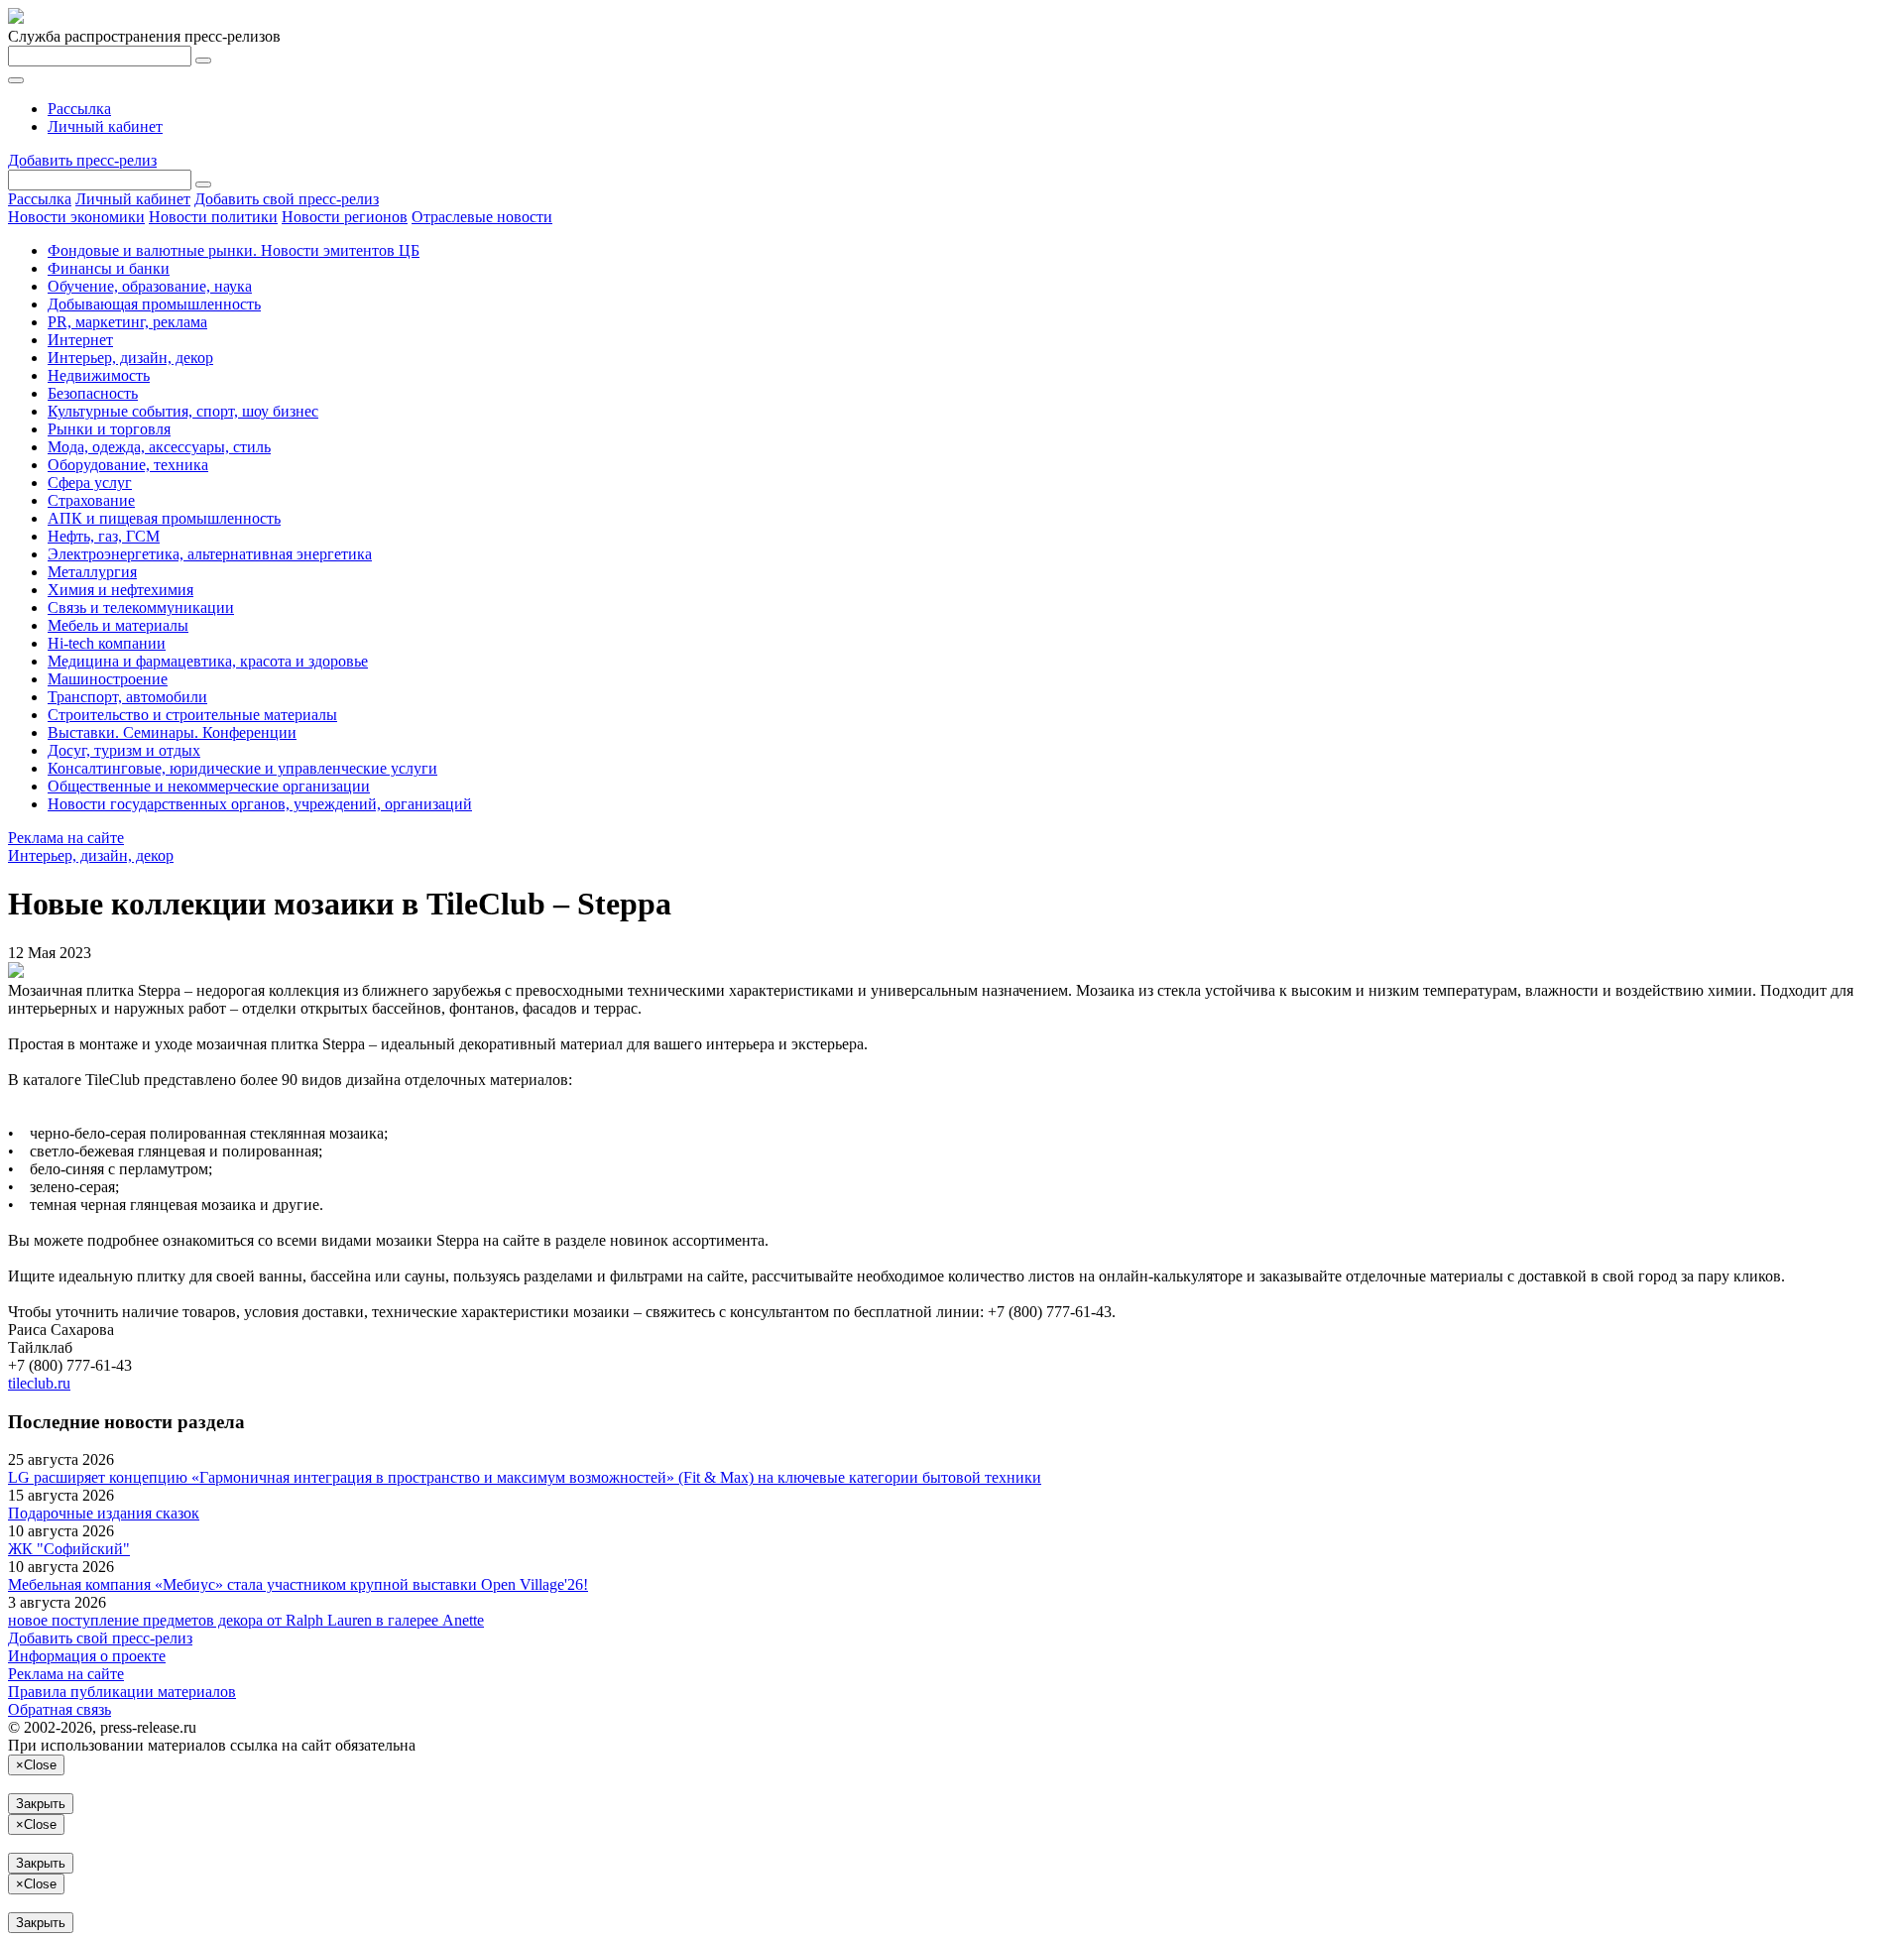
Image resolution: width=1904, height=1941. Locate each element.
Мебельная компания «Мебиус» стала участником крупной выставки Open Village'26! (298, 1584)
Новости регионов (345, 217)
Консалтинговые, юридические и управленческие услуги (242, 768)
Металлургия (92, 572)
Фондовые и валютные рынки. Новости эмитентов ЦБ (234, 250)
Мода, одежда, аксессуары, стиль (159, 447)
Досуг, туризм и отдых (124, 750)
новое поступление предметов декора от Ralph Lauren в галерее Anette (246, 1620)
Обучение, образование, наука (150, 286)
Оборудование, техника (128, 465)
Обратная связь (59, 1709)
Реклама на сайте (66, 838)
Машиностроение (108, 679)
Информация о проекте (87, 1656)
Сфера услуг (90, 483)
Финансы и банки (109, 268)
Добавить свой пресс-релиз (287, 199)
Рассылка (79, 109)
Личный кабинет (105, 126)
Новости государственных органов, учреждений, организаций (260, 804)
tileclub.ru (39, 1383)
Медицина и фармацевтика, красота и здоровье (208, 661)
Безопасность (93, 393)
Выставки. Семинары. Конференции (172, 732)
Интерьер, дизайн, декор (130, 358)
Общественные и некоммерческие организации (209, 786)
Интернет (80, 340)
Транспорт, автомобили (127, 697)
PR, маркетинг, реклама (127, 322)
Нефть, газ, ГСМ (104, 536)
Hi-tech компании (107, 643)
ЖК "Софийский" (69, 1549)
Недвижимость (99, 375)
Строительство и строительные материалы (192, 715)
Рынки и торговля (109, 429)
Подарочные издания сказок (104, 1513)
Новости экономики (76, 217)
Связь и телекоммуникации (141, 607)
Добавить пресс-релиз (82, 160)
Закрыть (41, 1804)
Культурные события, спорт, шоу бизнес (183, 411)
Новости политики (213, 217)
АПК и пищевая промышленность (164, 518)
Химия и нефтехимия (120, 590)
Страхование (91, 500)
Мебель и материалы (118, 625)
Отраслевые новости (482, 217)
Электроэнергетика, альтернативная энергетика (210, 554)
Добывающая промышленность (154, 304)
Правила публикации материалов (122, 1692)
